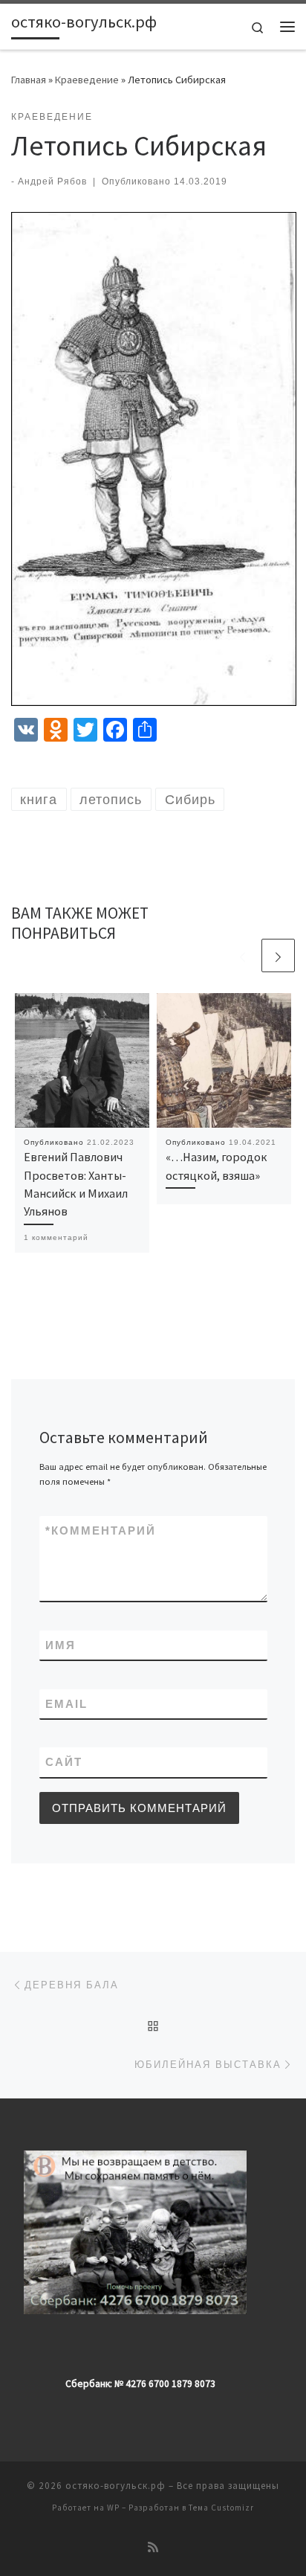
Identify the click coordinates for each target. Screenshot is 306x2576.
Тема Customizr (221, 2508)
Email (66, 1704)
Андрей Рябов (52, 182)
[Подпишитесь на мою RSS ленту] (153, 2547)
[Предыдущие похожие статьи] (242, 955)
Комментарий (101, 1530)
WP (113, 2508)
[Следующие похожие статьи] (278, 955)
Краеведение (87, 80)
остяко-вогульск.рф (115, 2486)
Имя (61, 1645)
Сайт (64, 1762)
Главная (29, 80)
